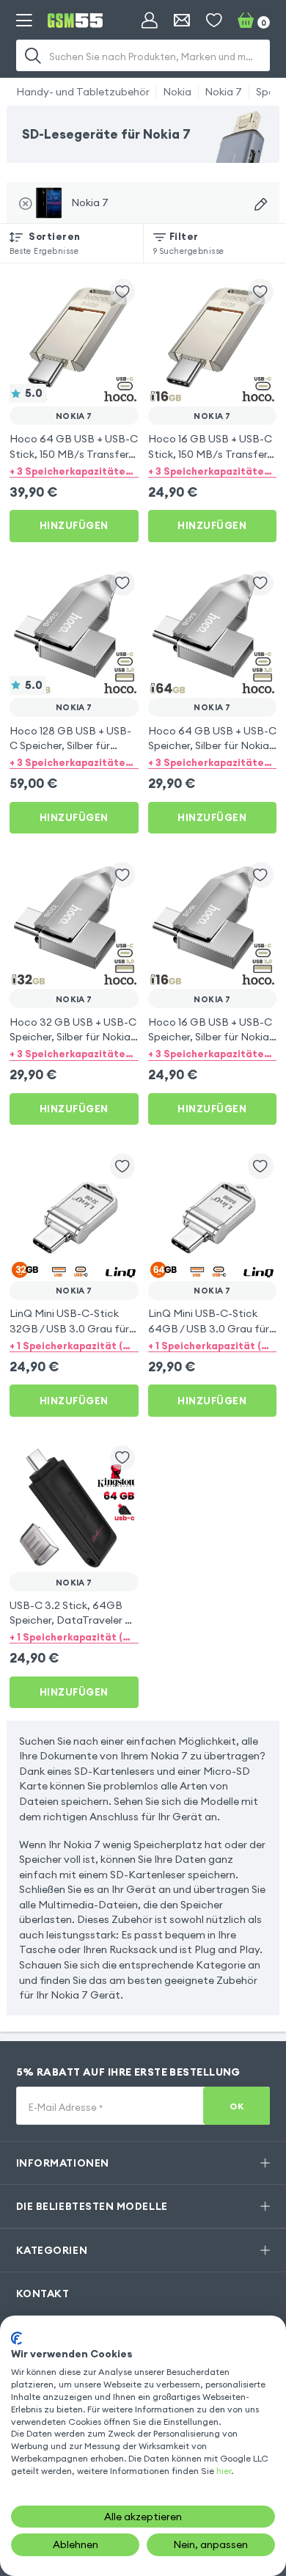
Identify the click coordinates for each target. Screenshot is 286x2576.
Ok (236, 2106)
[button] (74, 470)
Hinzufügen (74, 525)
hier (224, 2471)
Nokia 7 (223, 92)
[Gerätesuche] (261, 204)
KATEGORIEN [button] (52, 2250)
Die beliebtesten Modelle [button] (92, 2206)
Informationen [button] (63, 2163)
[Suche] (34, 55)
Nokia (177, 92)
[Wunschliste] (214, 21)
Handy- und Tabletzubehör (83, 92)
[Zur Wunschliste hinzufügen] (123, 292)
